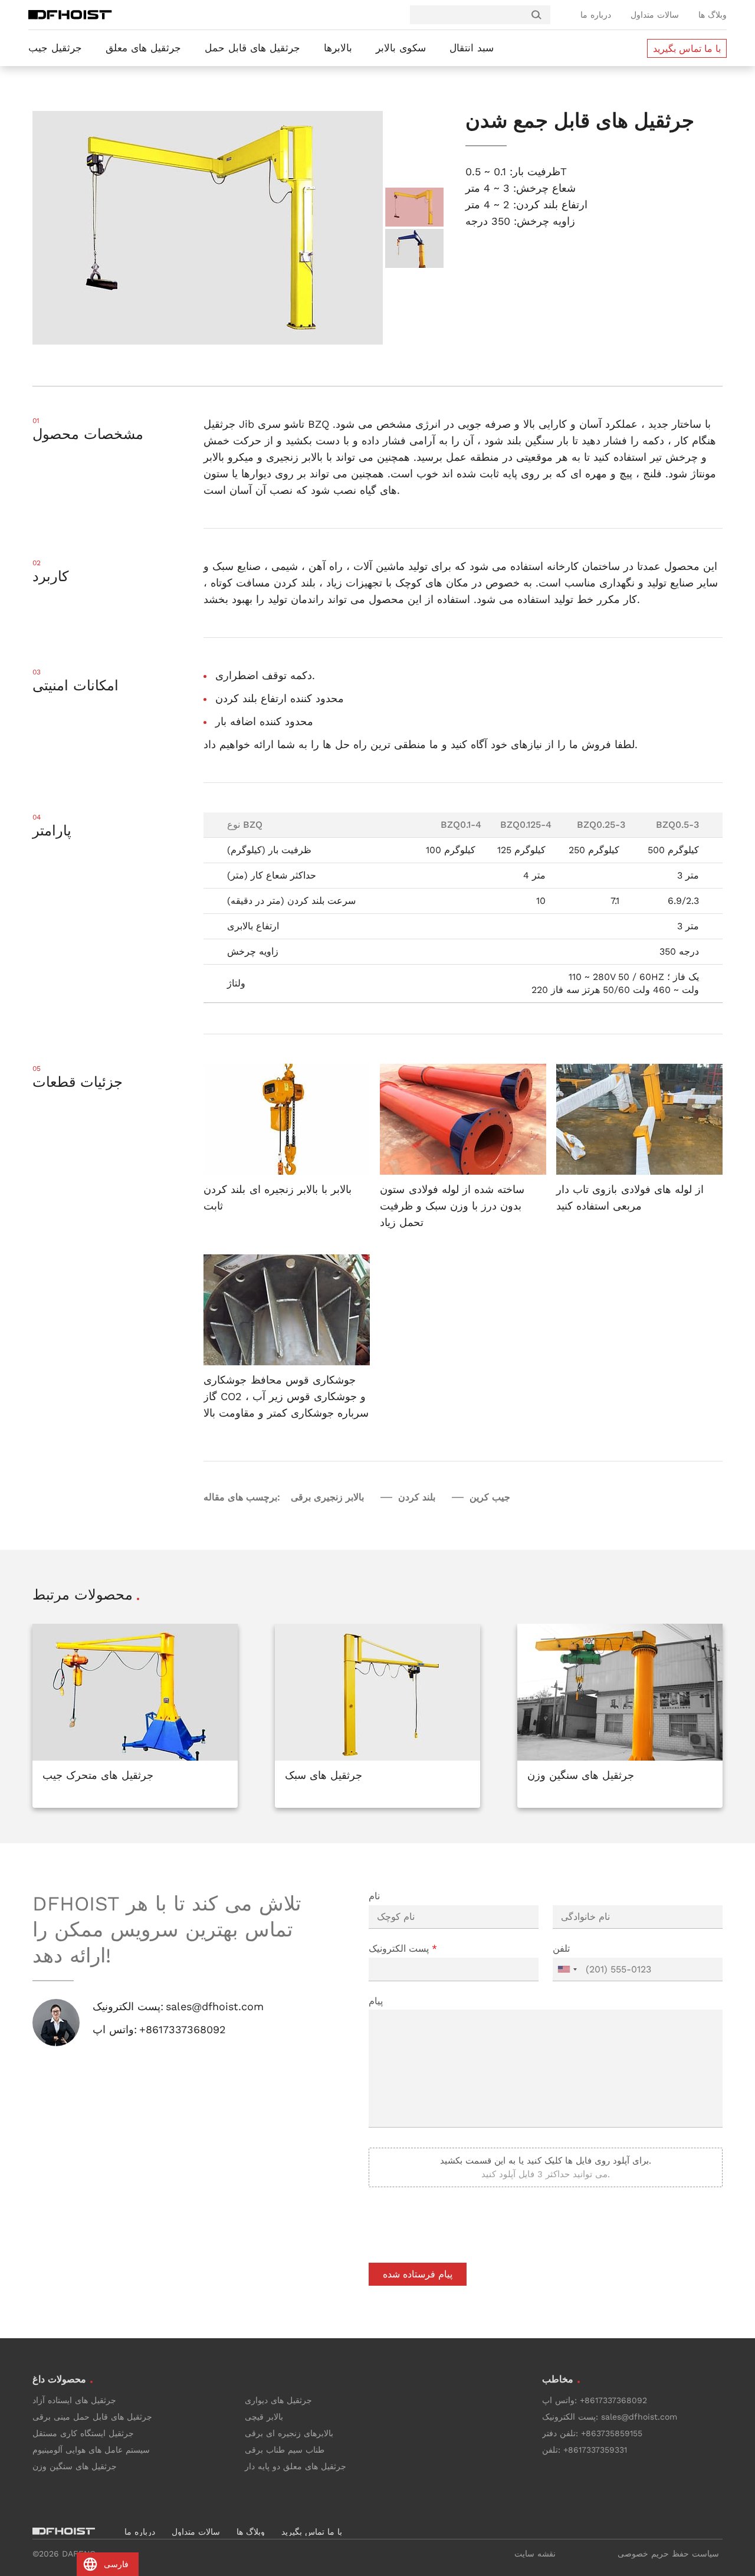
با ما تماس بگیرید (687, 49)
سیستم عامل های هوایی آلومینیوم (91, 2450)
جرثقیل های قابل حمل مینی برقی (92, 2417)
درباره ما (596, 15)
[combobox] (567, 1969)
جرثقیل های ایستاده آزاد (74, 2400)
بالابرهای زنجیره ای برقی (289, 2433)
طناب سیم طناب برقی (285, 2450)
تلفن (561, 1949)
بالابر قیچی (264, 2417)
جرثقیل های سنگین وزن (75, 2466)
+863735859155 (612, 2433)
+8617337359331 (595, 2450)
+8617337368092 (183, 2029)
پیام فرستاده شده (418, 2274)
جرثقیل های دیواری (278, 2400)
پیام (376, 2001)
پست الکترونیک (403, 1949)
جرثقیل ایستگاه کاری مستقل (83, 2433)
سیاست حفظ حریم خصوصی (668, 2554)
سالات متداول (655, 15)
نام (374, 1896)
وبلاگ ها (713, 15)
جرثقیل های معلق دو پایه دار (296, 2466)
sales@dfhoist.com (215, 2006)
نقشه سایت (535, 2554)
